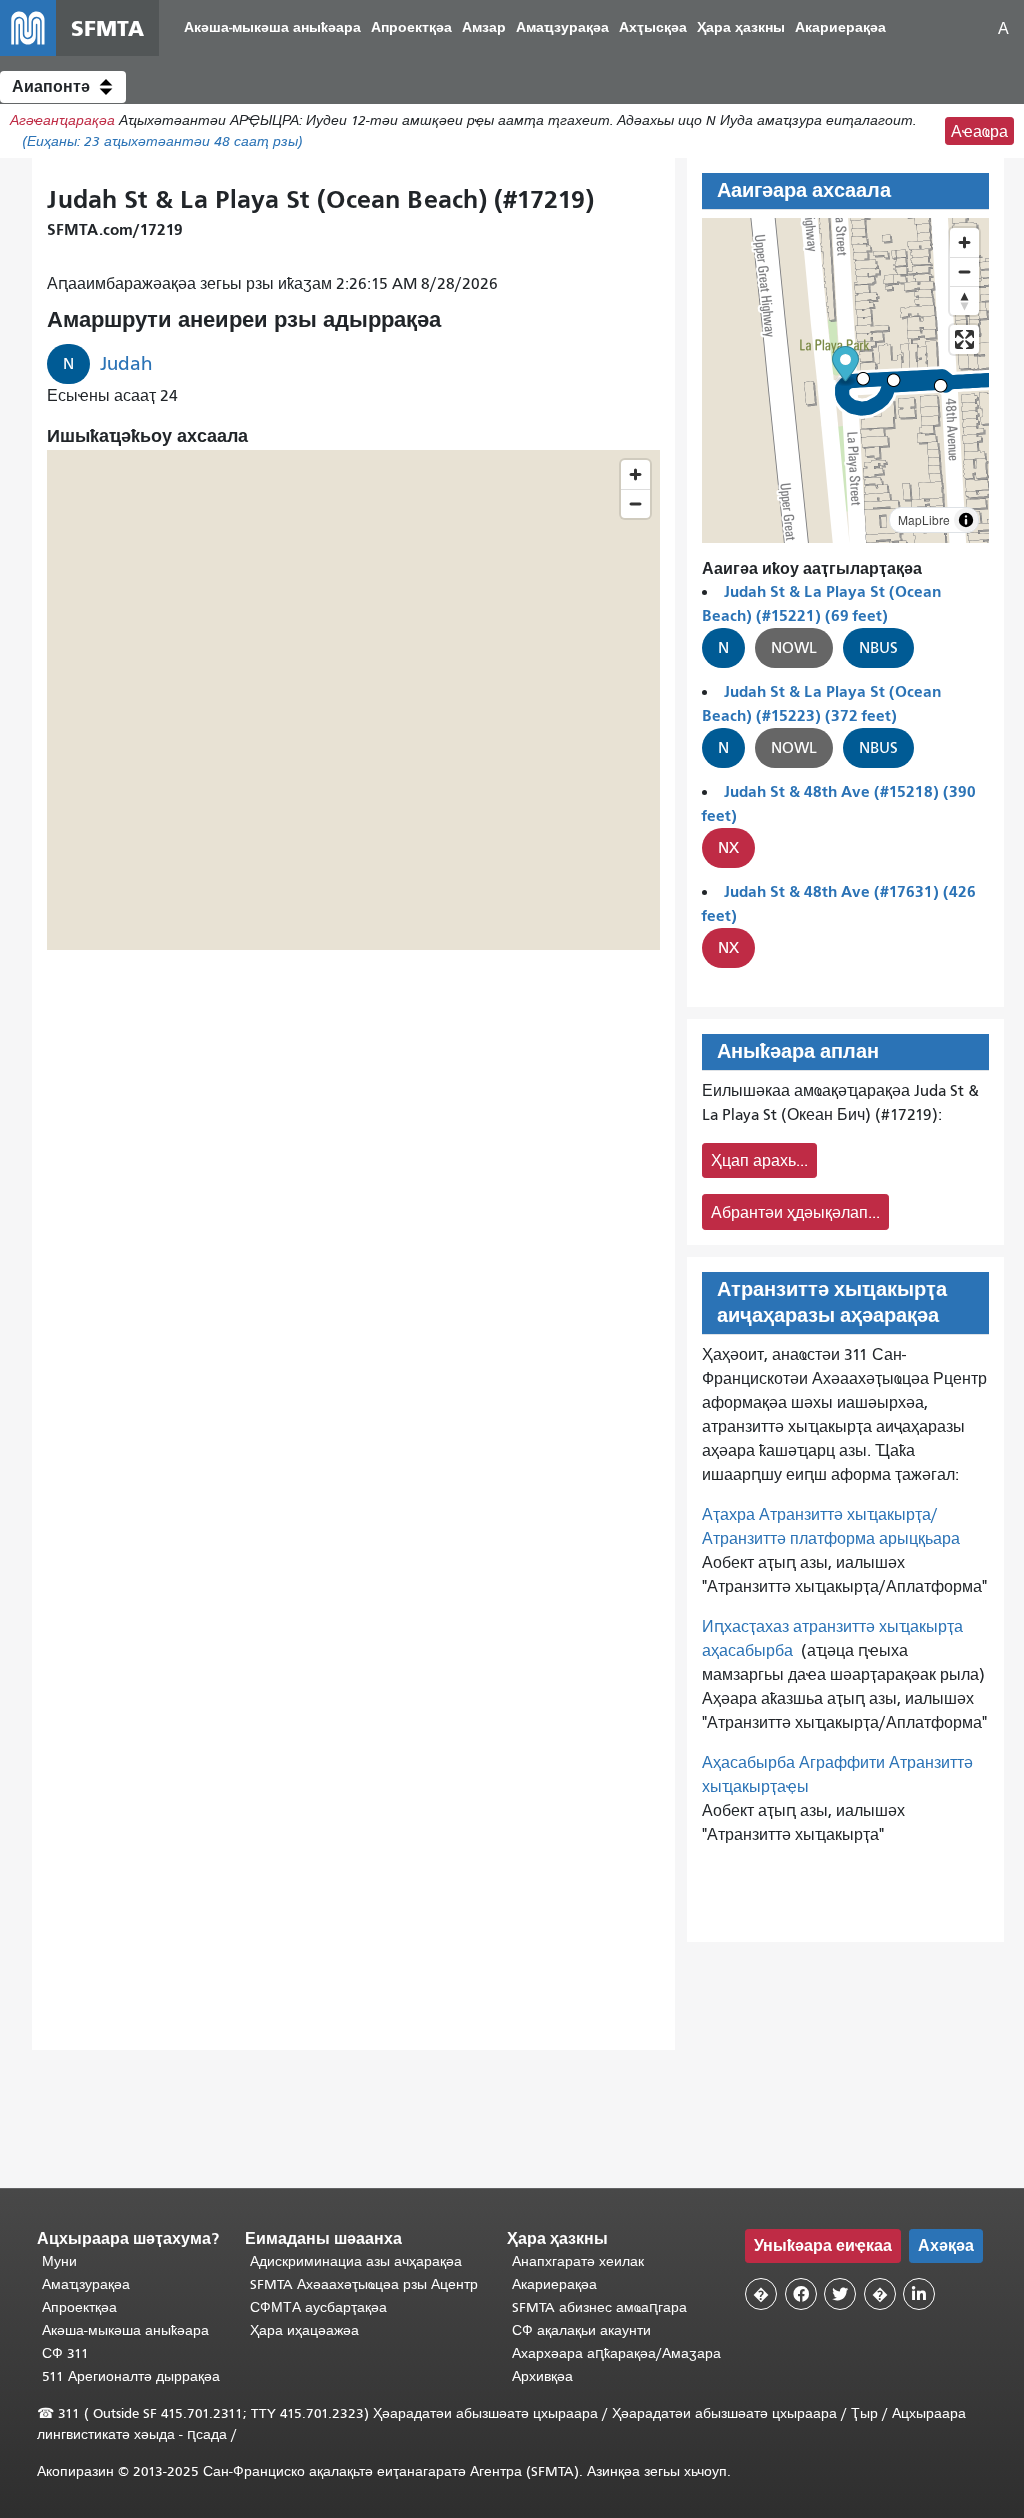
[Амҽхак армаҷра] (964, 271)
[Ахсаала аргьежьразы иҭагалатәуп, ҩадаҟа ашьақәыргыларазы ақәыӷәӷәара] (964, 300)
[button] (63, 87)
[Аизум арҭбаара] (964, 242)
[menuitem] (272, 28)
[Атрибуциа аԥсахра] (966, 520)
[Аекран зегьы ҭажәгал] (964, 339)
